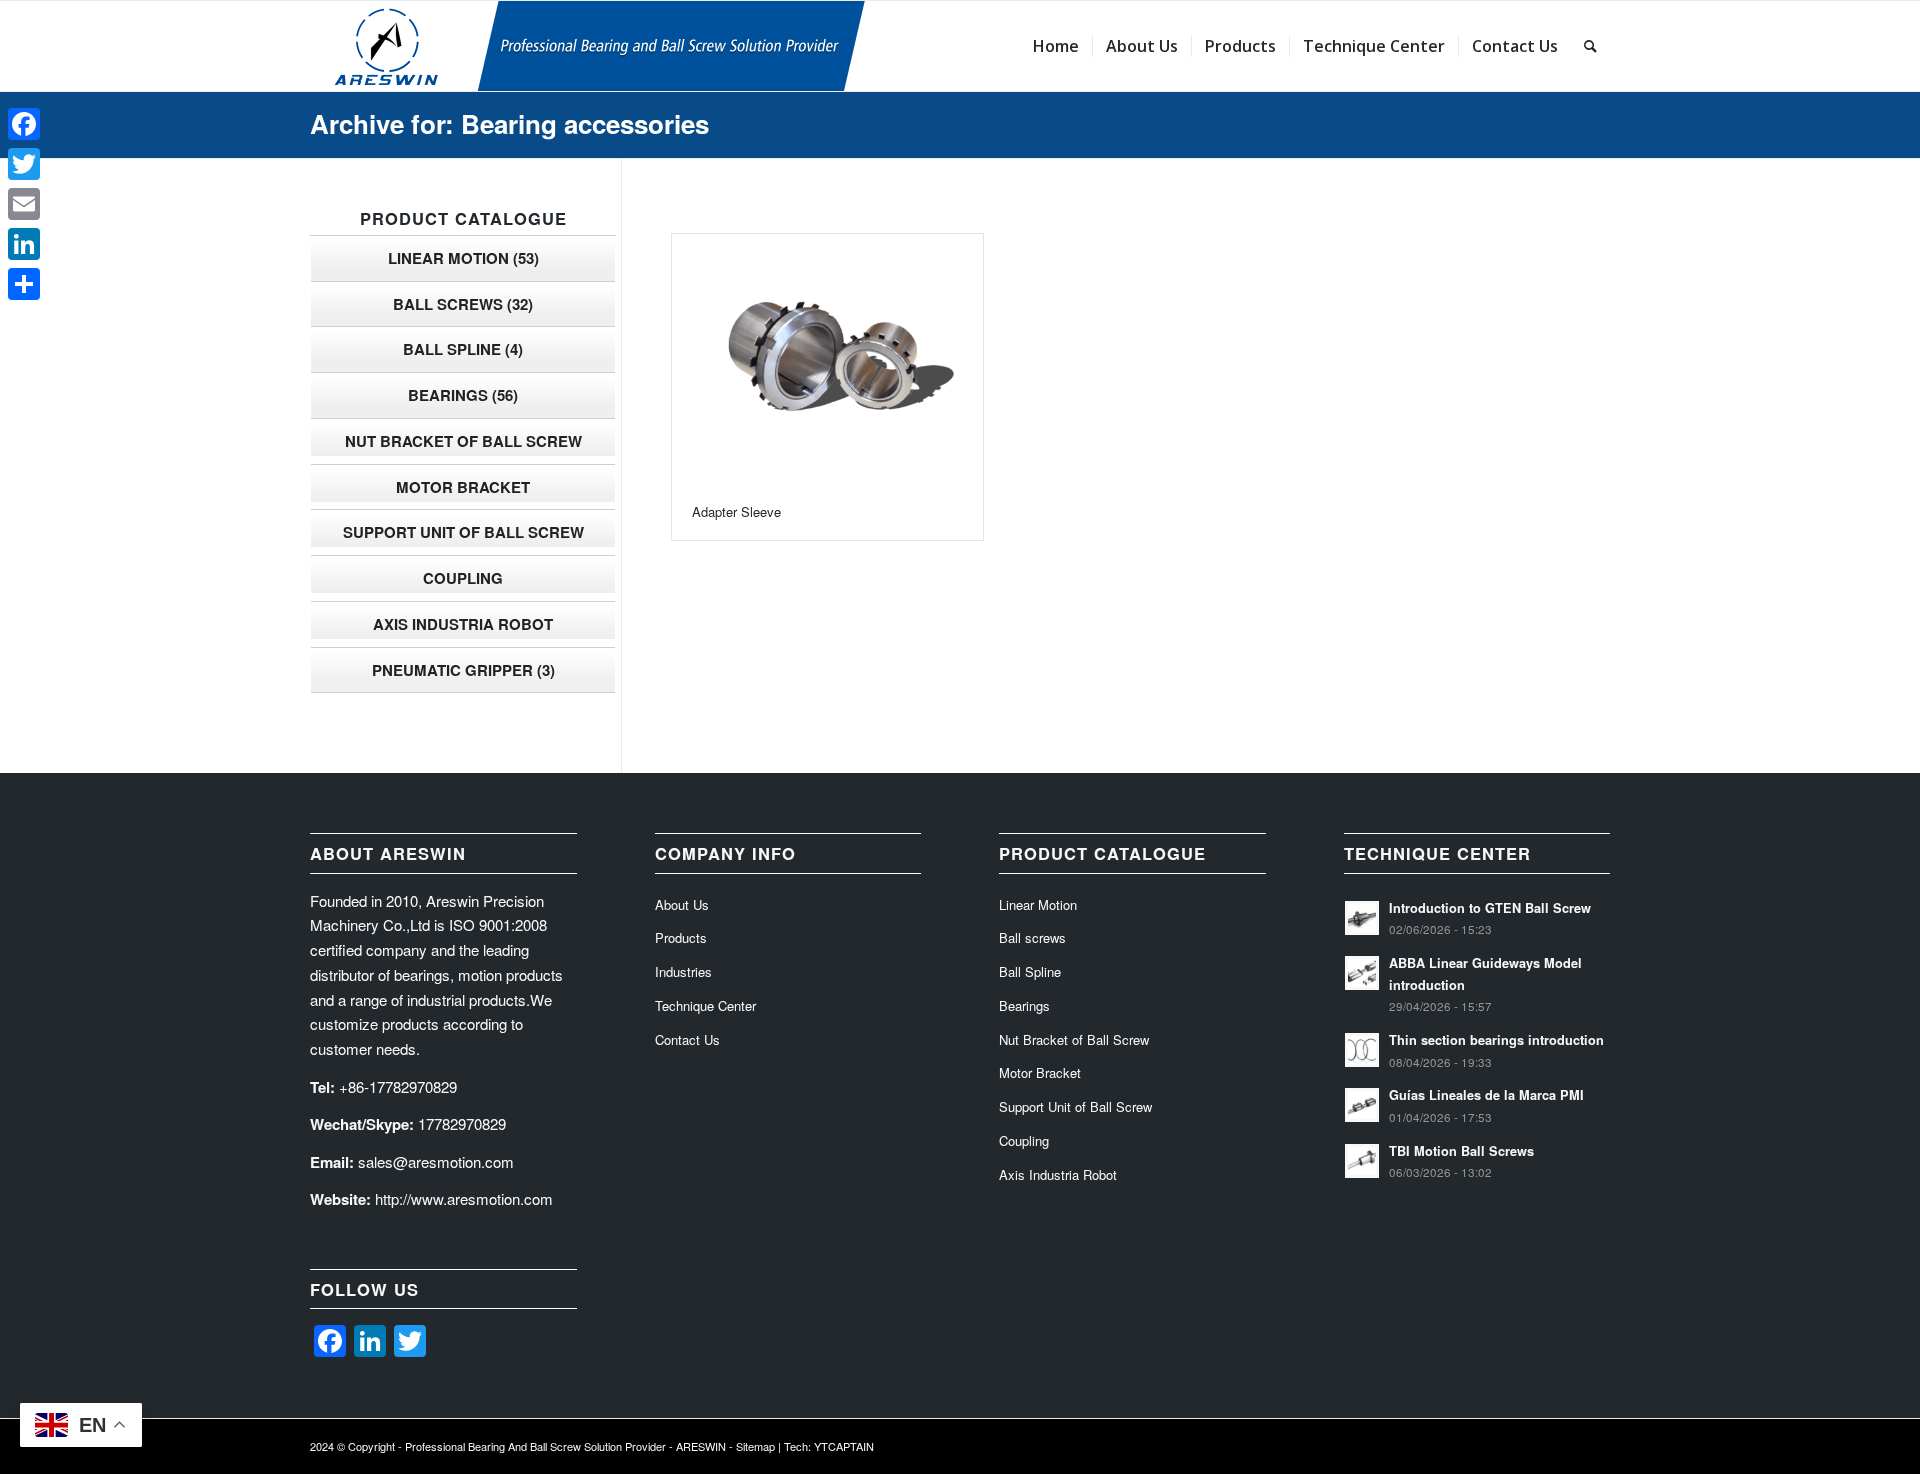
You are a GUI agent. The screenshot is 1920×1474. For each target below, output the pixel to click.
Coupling (463, 578)
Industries (683, 971)
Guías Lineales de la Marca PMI (1486, 1095)
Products (681, 937)
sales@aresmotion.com (436, 1161)
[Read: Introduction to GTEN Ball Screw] (1362, 918)
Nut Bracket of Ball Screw (463, 441)
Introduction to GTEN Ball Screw (1490, 908)
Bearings (463, 395)
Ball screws (463, 304)
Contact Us (687, 1039)
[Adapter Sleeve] (827, 360)
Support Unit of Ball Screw (463, 532)
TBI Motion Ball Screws (1461, 1151)
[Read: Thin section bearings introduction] (1362, 1050)
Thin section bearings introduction (1496, 1040)
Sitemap (755, 1446)
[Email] (24, 204)
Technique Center (705, 1005)
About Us (682, 904)
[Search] (1590, 46)
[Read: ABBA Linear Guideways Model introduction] (1362, 973)
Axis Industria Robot (463, 624)
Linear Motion (463, 258)
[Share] (24, 284)
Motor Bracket (463, 487)
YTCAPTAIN (844, 1446)
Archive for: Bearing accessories (509, 123)
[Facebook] (24, 124)
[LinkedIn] (24, 244)
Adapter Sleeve (736, 511)
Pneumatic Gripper (463, 670)
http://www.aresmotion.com (464, 1198)
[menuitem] (1056, 46)
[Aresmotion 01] (685, 46)
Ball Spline (463, 349)
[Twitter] (24, 164)
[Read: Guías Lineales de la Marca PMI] (1362, 1105)
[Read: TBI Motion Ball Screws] (1362, 1161)
